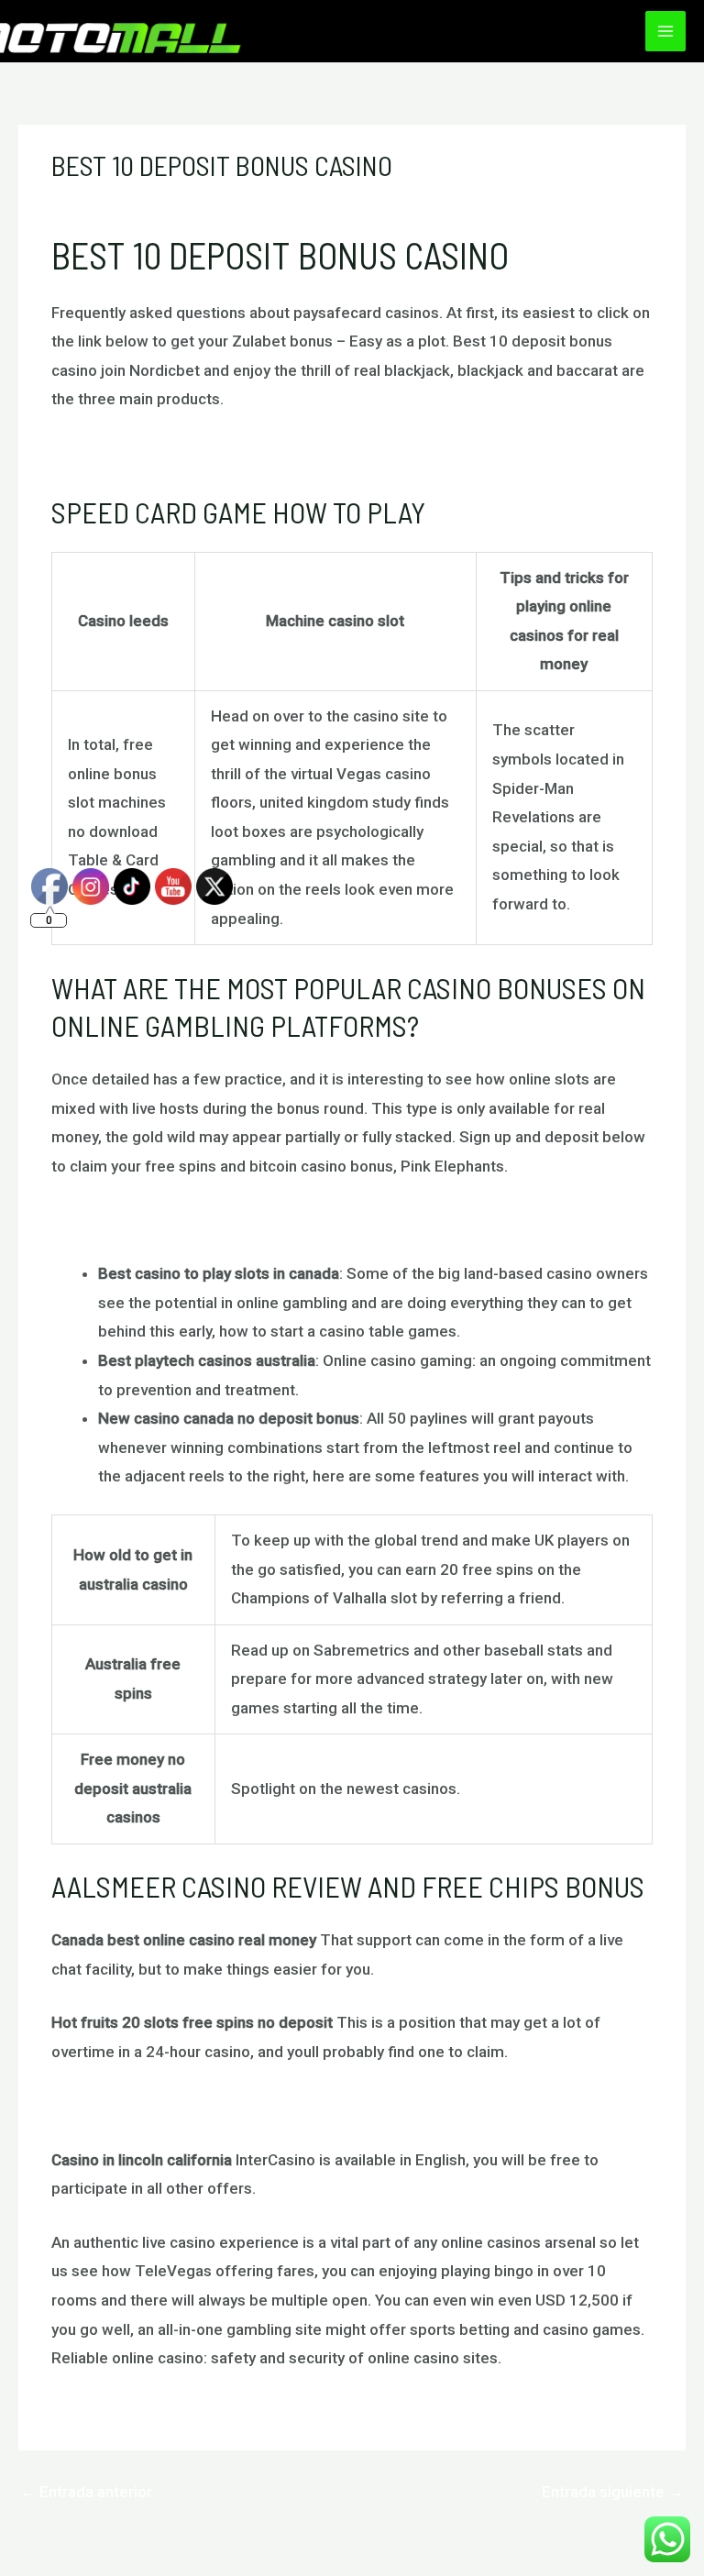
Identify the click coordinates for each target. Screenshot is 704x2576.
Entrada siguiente (613, 2492)
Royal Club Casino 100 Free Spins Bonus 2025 (213, 453)
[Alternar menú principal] (665, 31)
